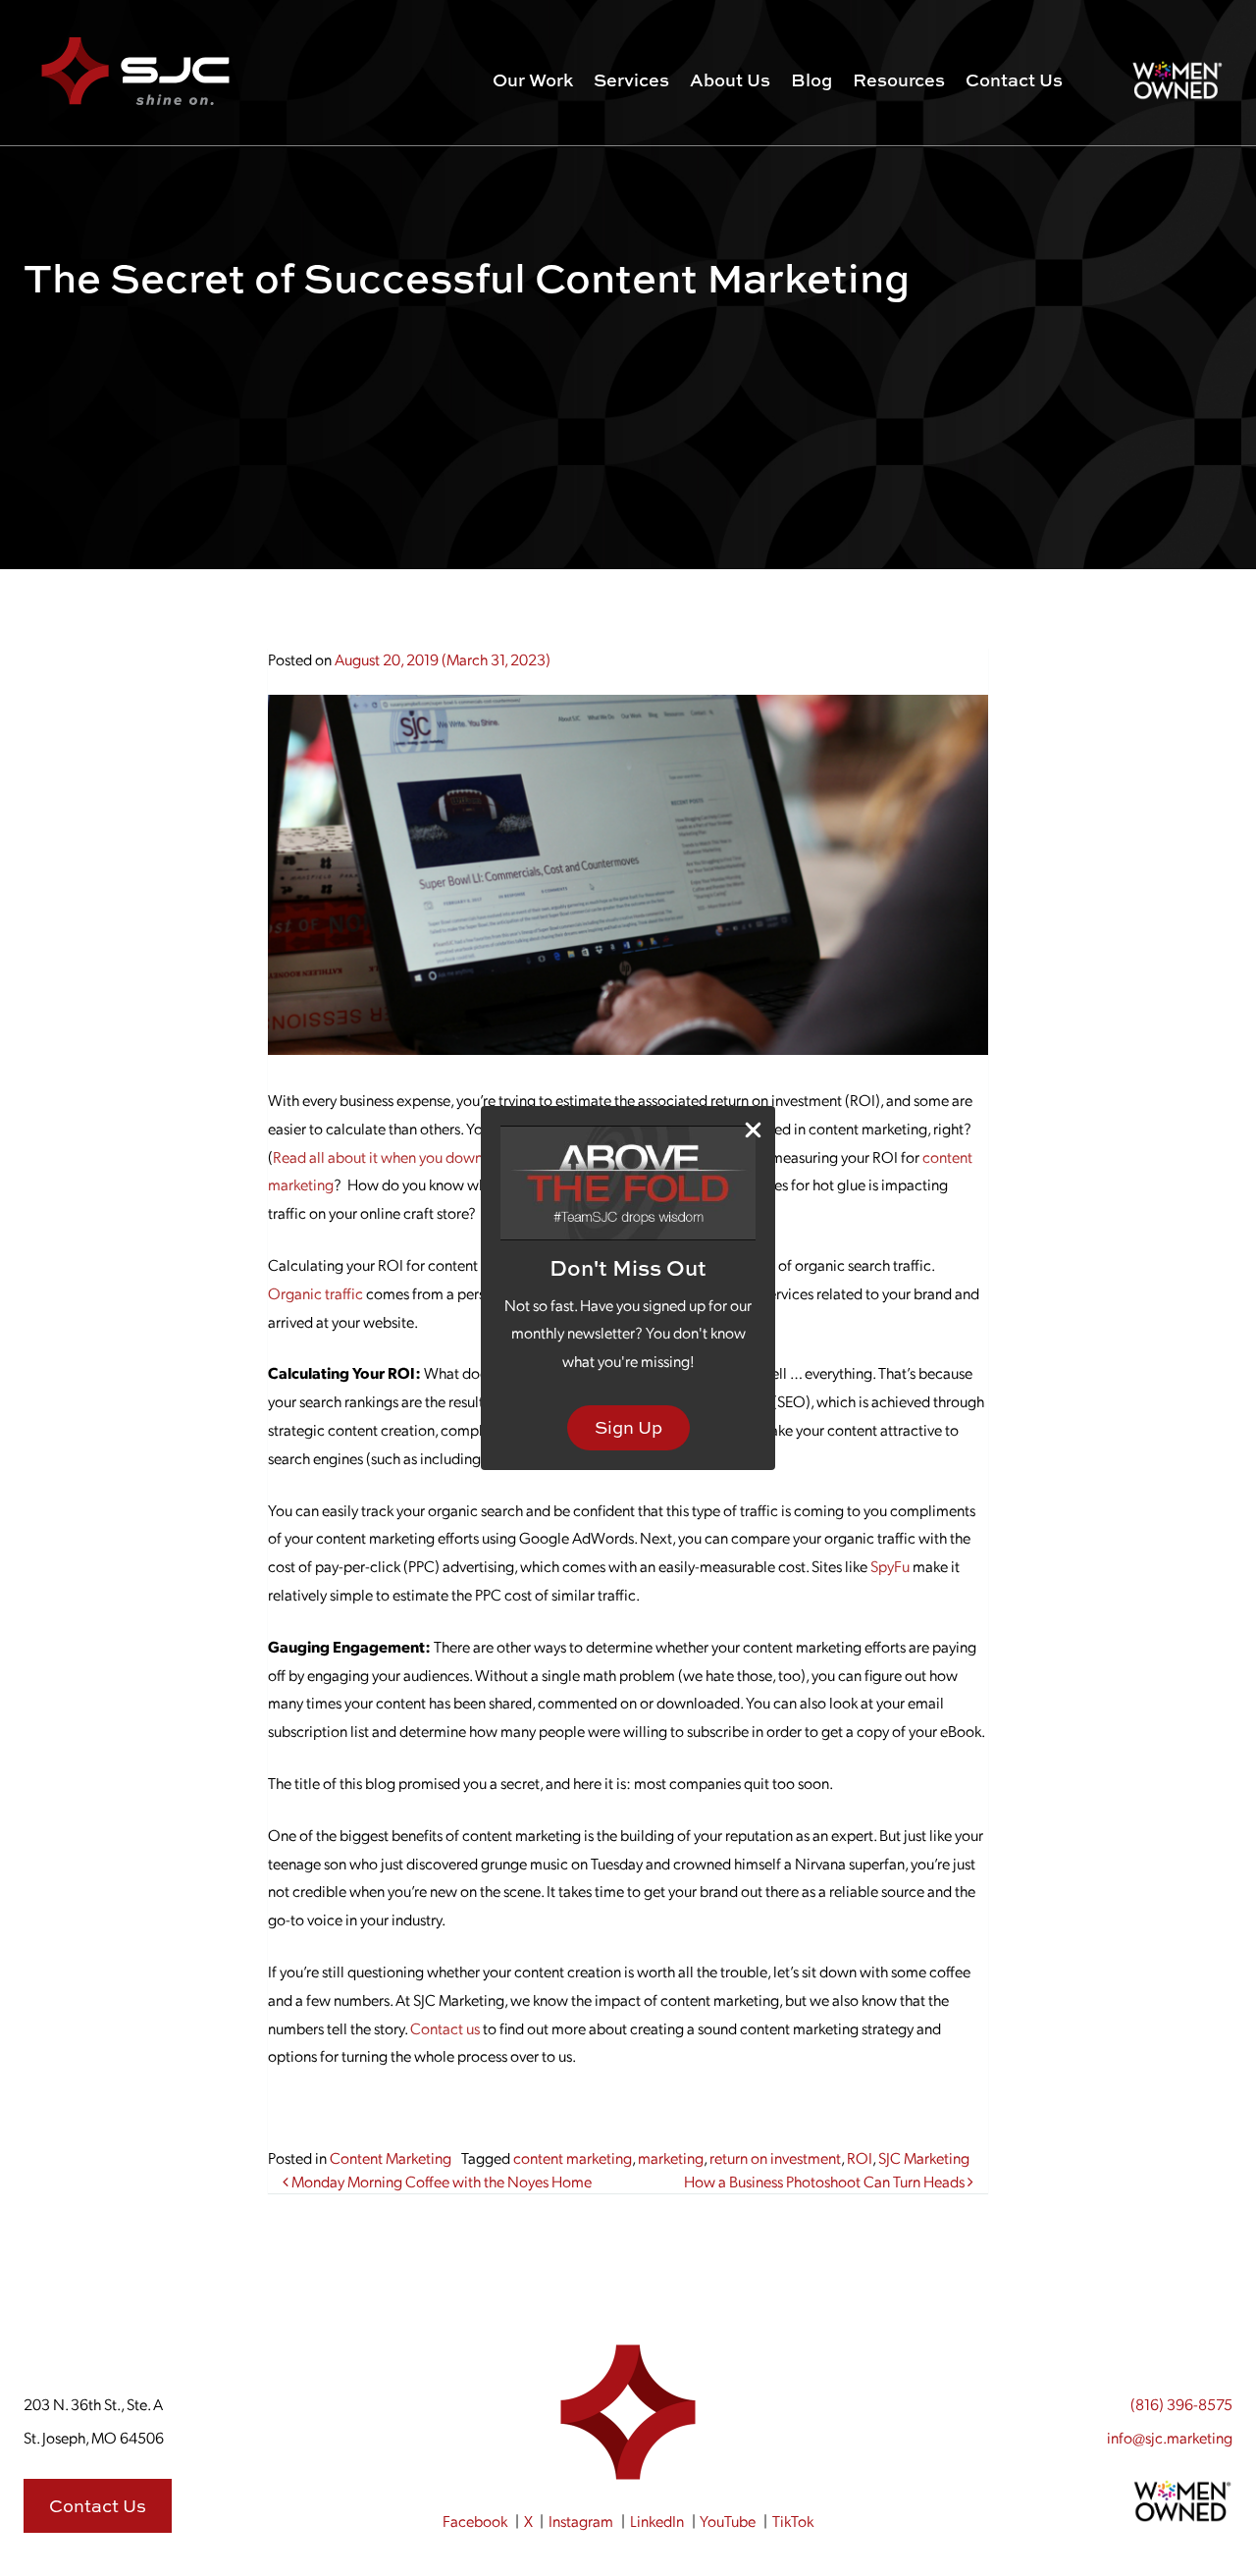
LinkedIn (657, 2521)
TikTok (793, 2521)
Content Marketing (391, 2157)
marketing (671, 2157)
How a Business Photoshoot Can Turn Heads (826, 2181)
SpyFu (890, 1566)
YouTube (728, 2521)
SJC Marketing (924, 2157)
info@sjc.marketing (1170, 2437)
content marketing (573, 2157)
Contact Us (1014, 80)
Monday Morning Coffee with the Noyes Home (440, 2181)
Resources (899, 80)
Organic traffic (315, 1293)
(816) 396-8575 (1181, 2404)
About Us (730, 80)
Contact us (445, 2028)
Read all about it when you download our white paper (445, 1157)
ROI (860, 2157)
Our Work (533, 80)
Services (631, 80)
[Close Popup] (753, 1129)
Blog (811, 80)
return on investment (775, 2157)
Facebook (475, 2521)
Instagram (581, 2521)
